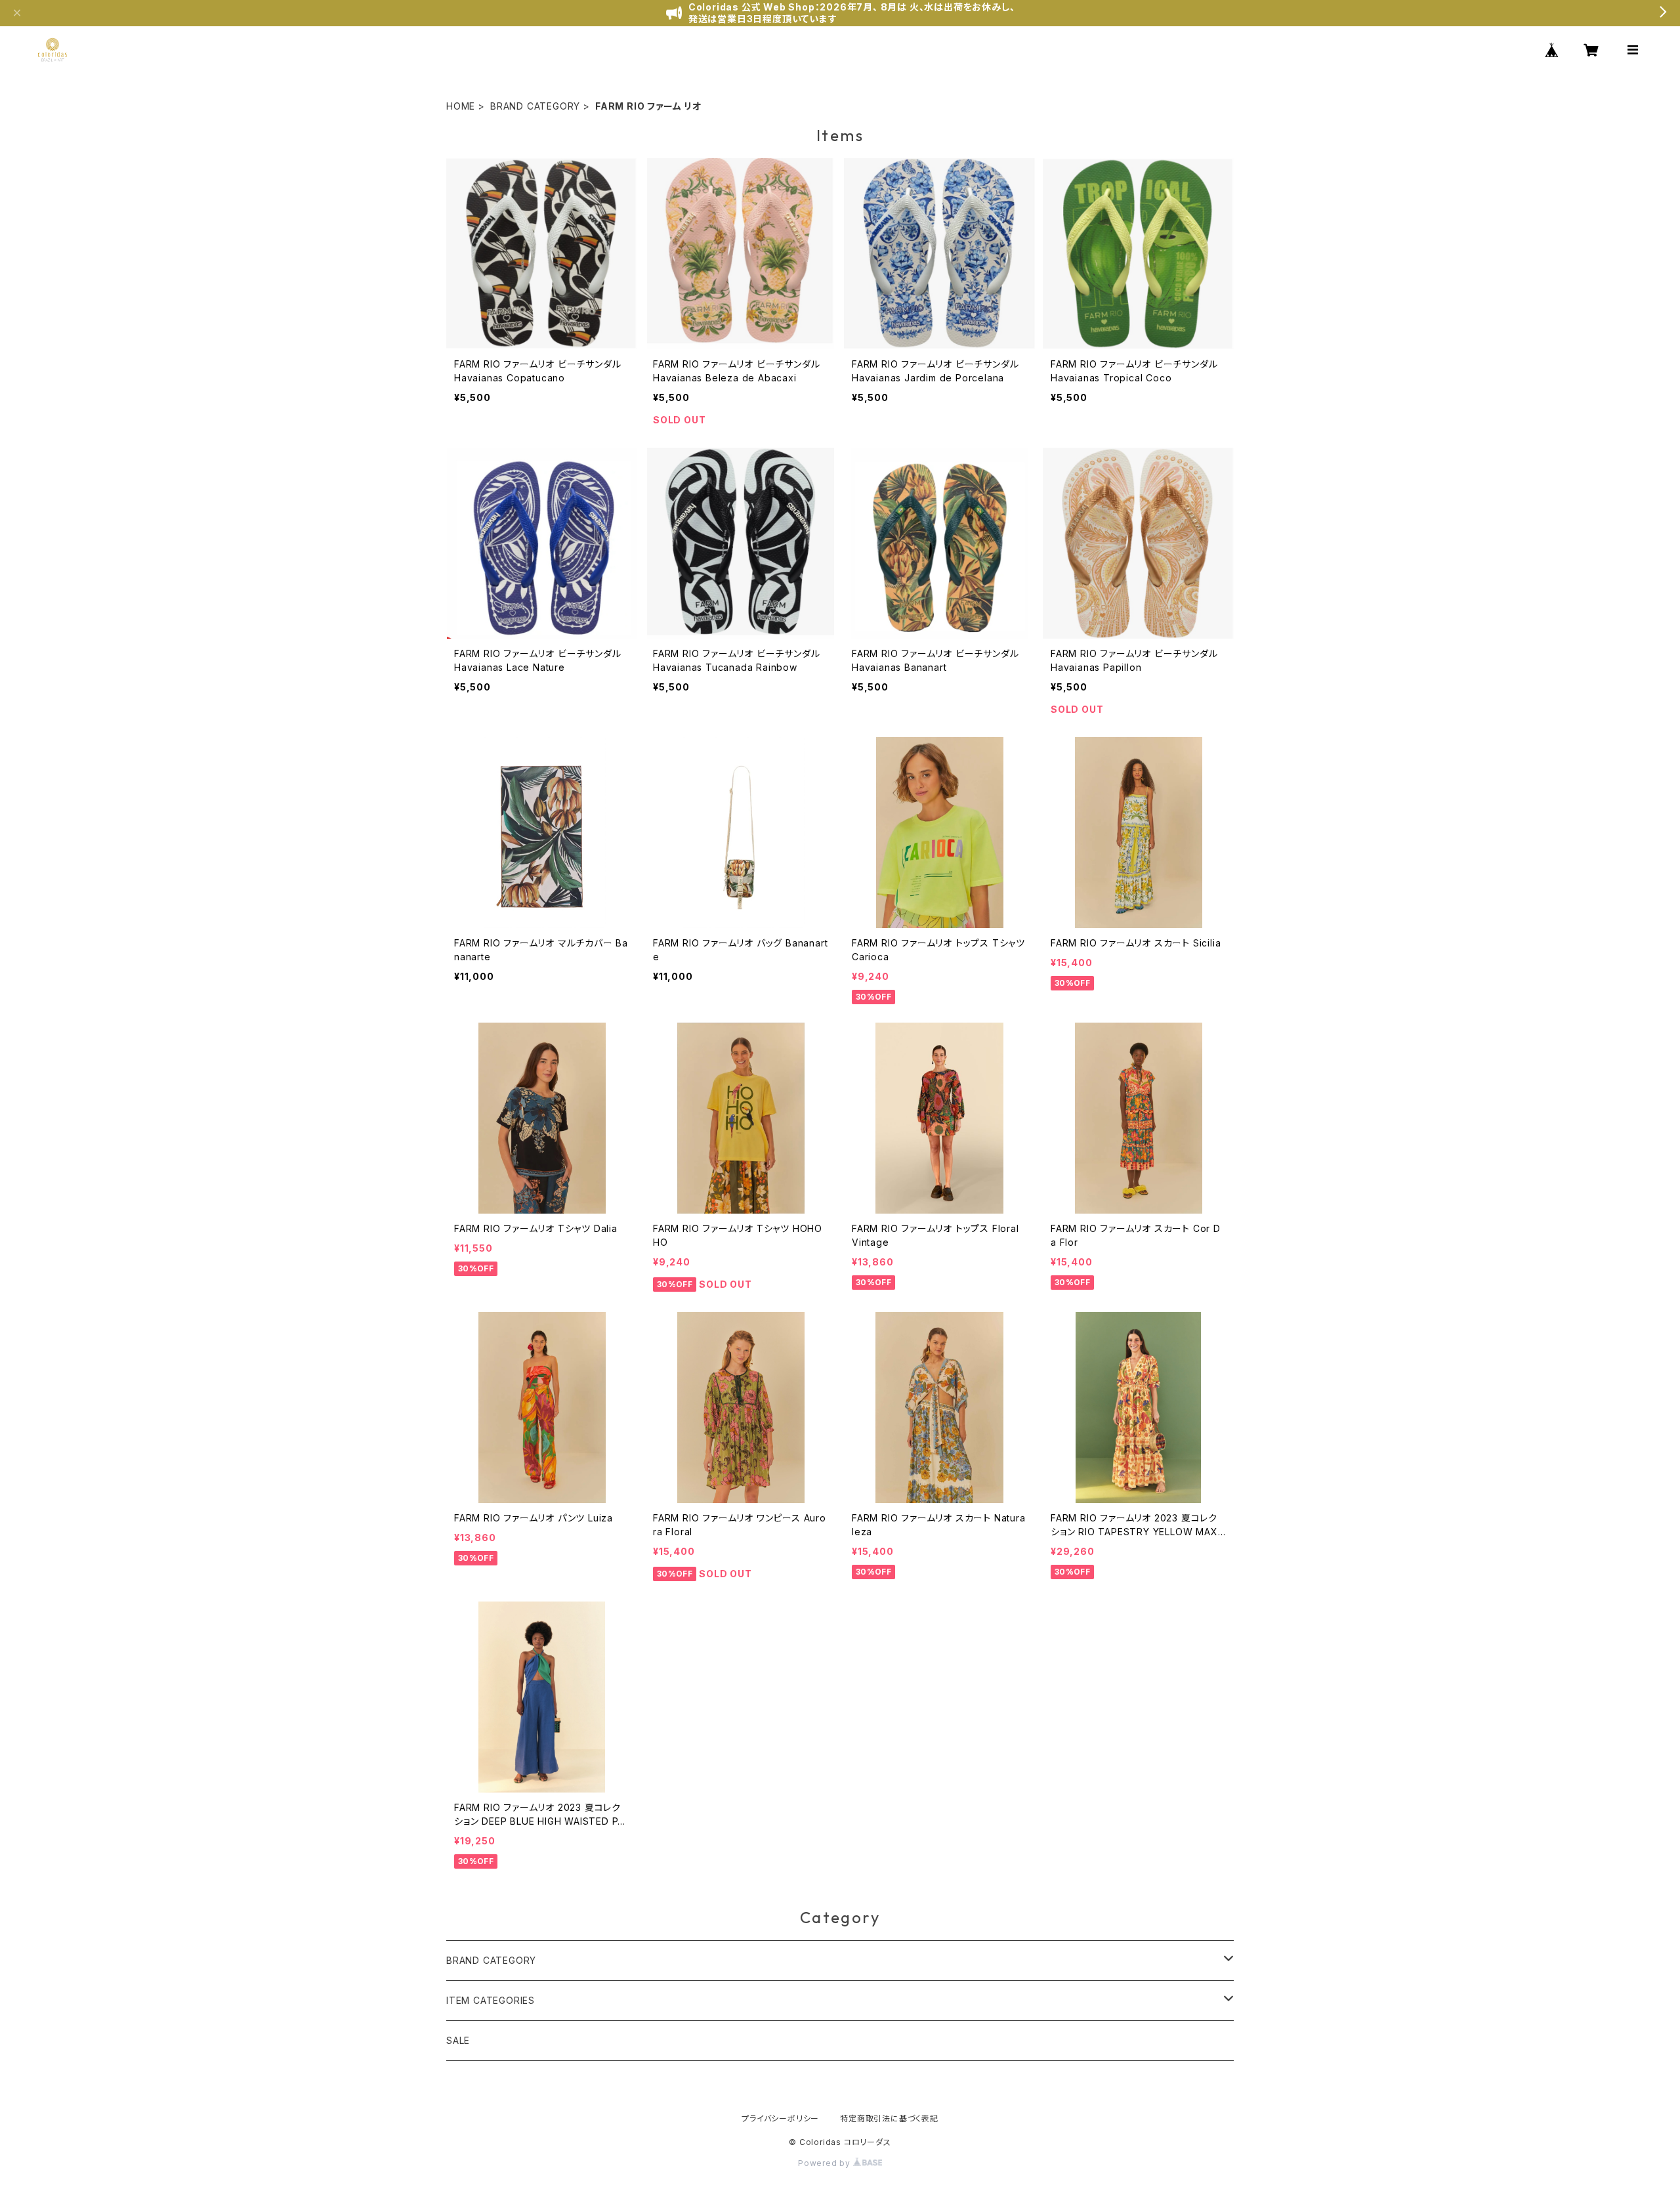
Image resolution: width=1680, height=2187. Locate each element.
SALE (458, 2040)
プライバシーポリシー (780, 2118)
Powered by (826, 2163)
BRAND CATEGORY (535, 106)
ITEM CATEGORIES (491, 2000)
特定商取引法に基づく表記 (889, 2118)
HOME (461, 106)
